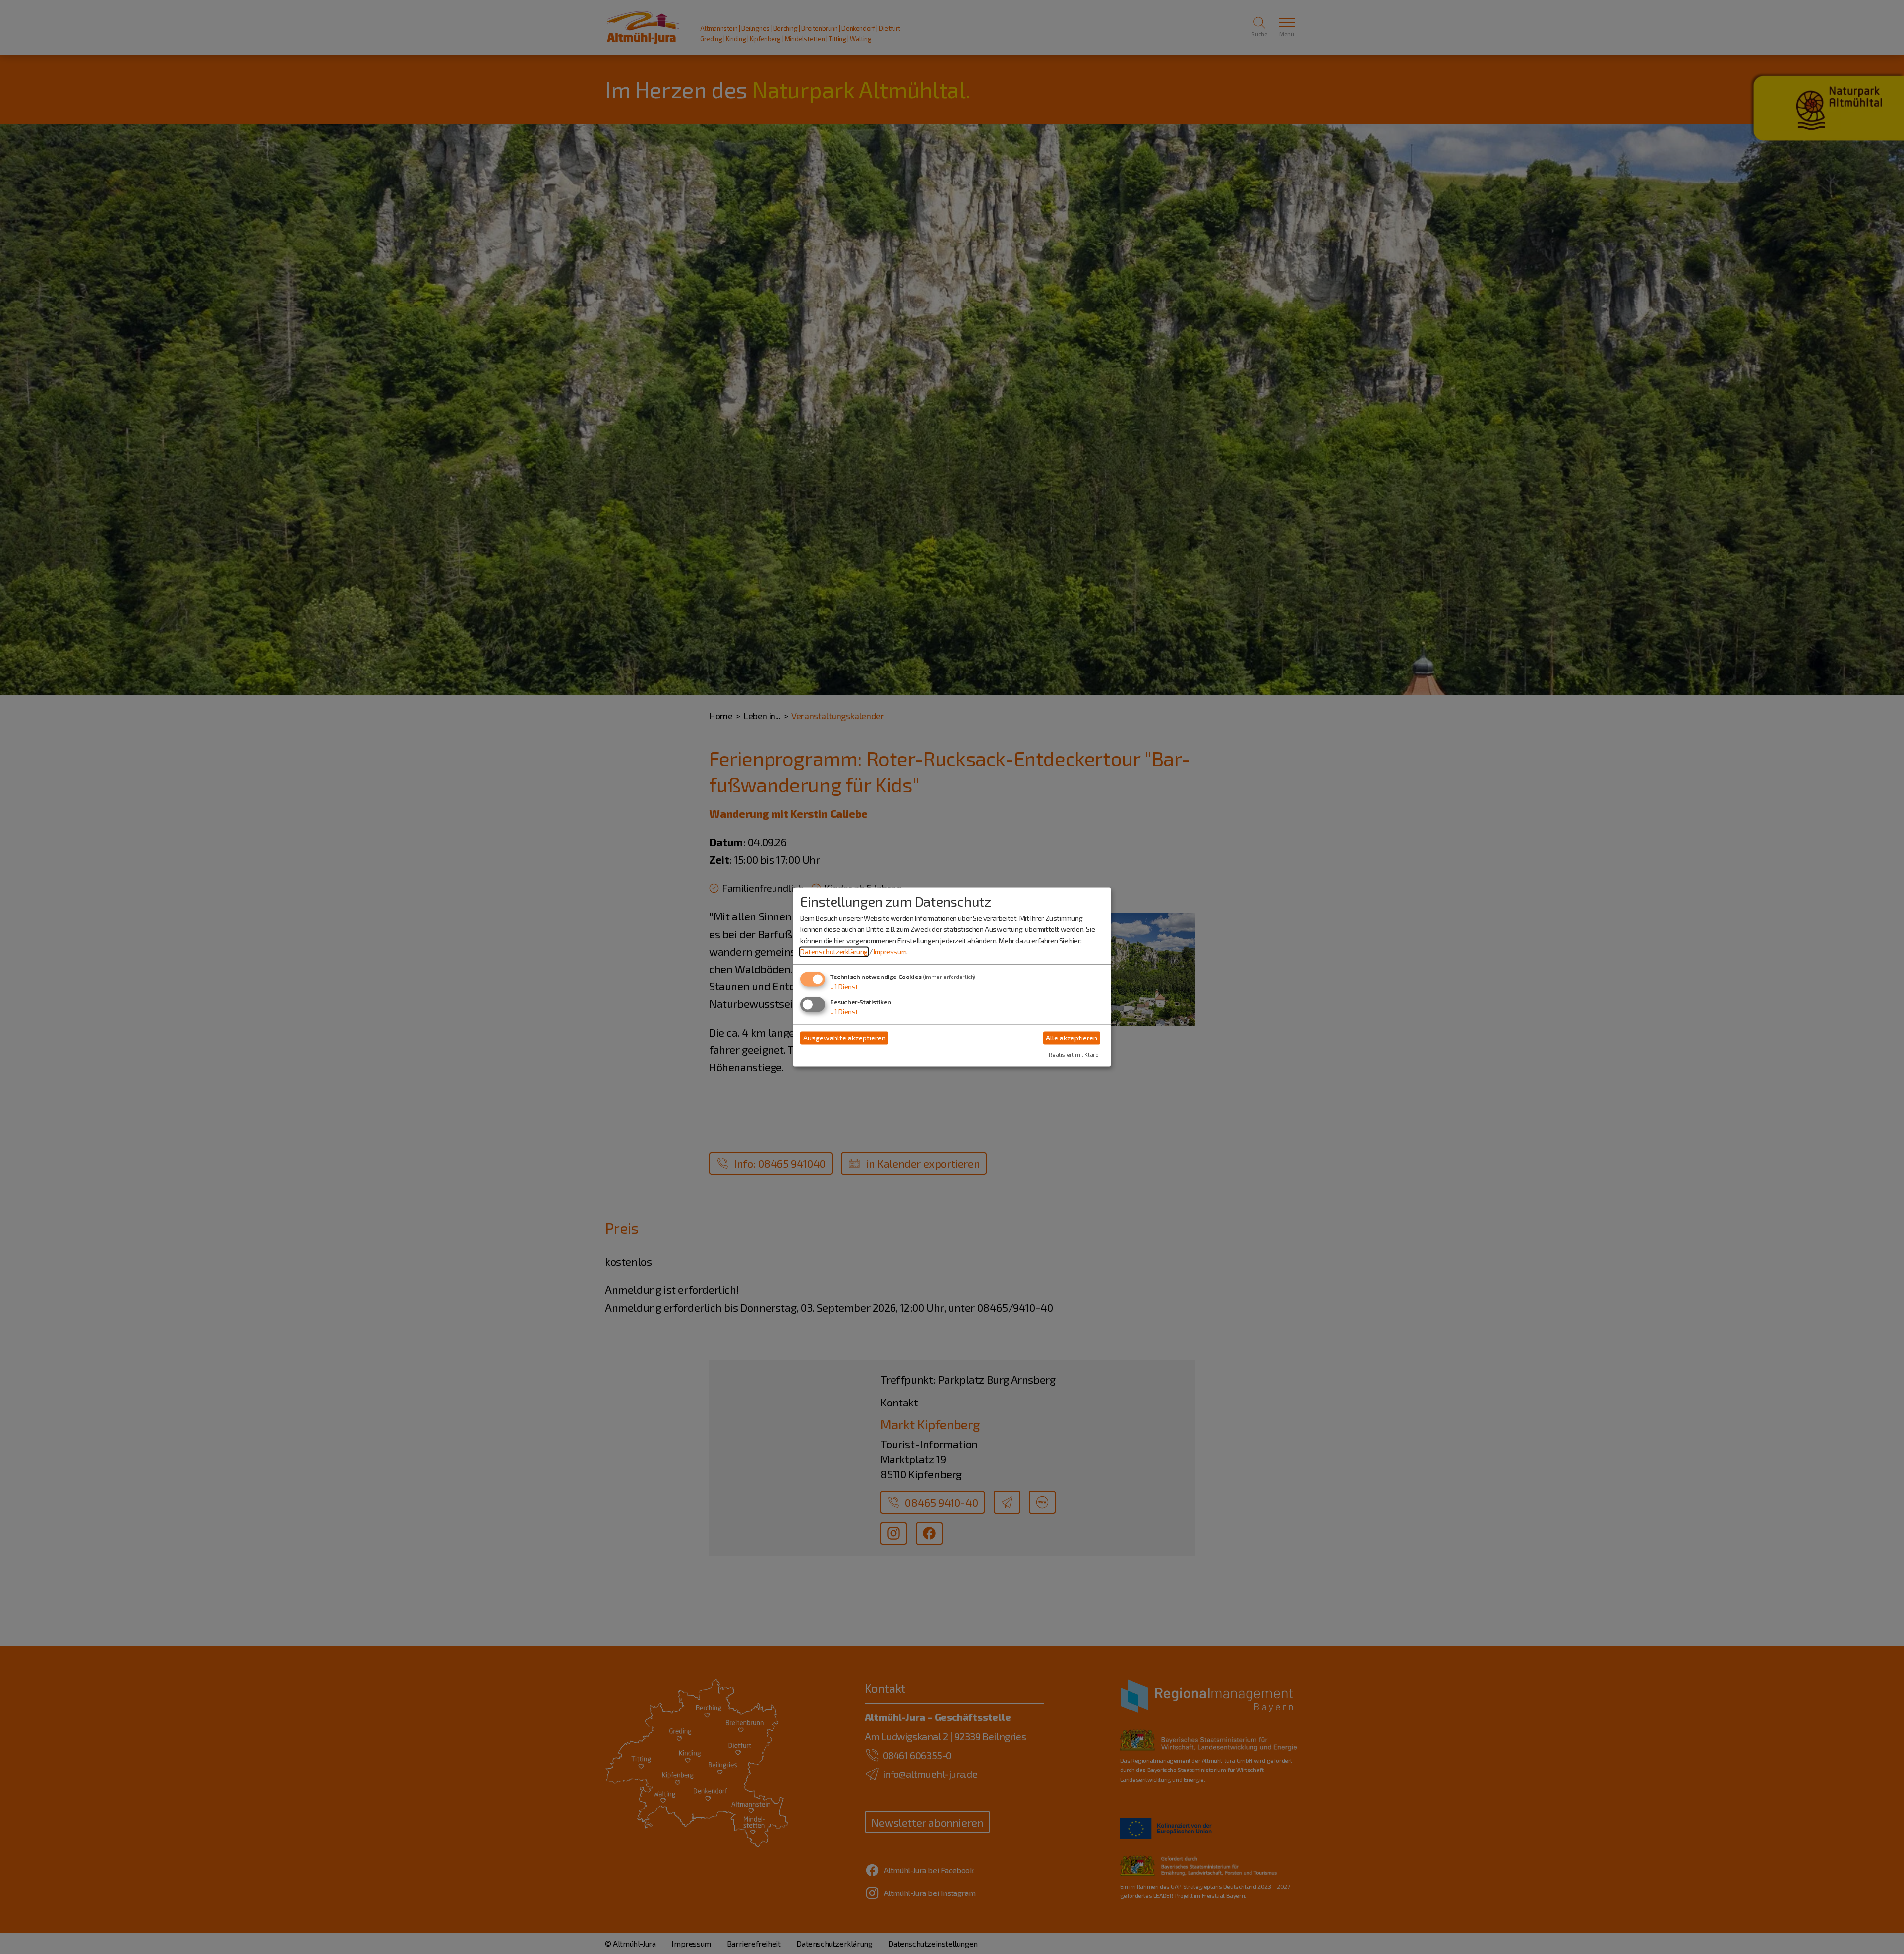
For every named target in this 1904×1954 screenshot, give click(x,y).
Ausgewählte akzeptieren (844, 1038)
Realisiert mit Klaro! (1074, 1055)
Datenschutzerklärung (834, 951)
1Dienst (844, 987)
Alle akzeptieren (1071, 1038)
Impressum (890, 951)
